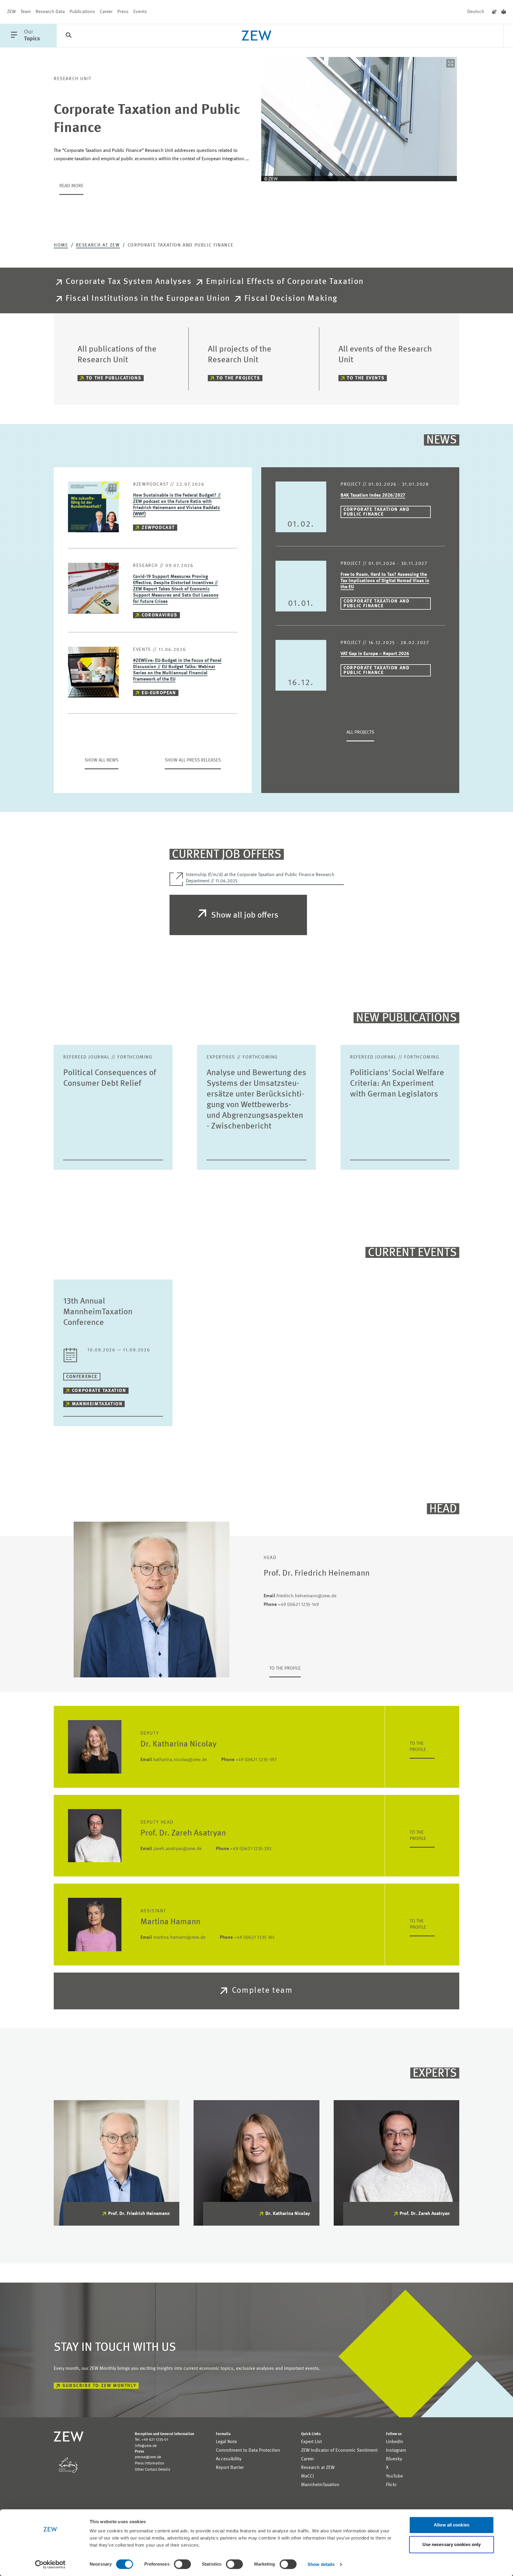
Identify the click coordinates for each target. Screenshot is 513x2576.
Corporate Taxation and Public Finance (376, 512)
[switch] (182, 2564)
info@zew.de (146, 2446)
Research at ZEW (98, 245)
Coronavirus (160, 615)
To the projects (238, 378)
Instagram (396, 2451)
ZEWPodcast (158, 528)
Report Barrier (230, 2468)
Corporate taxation (99, 1391)
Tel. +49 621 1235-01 (151, 2440)
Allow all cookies (452, 2525)
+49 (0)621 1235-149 (291, 1605)
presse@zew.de (148, 2457)
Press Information (149, 2463)
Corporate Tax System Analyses (129, 282)
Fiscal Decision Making (291, 299)
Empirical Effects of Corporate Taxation (285, 282)
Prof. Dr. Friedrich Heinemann (139, 2214)
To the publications (114, 378)
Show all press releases (193, 760)
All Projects (360, 732)
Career (106, 12)
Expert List (311, 2442)
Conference (82, 1377)
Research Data (50, 12)
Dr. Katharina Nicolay (288, 2214)
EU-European (159, 693)
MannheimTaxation (97, 1404)
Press (123, 12)
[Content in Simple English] (504, 12)
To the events (366, 378)
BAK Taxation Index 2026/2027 (373, 495)
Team (26, 12)
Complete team (262, 1991)
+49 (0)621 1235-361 (247, 1938)
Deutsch (476, 12)
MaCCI (307, 2476)
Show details (321, 2564)
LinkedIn (395, 2442)
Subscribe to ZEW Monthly (99, 2386)
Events (140, 12)
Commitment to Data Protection (248, 2451)
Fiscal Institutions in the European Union (148, 299)
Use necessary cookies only (452, 2544)
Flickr (391, 2485)
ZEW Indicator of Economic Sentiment (339, 2451)
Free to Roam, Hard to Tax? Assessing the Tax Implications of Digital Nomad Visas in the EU (385, 581)
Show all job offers (245, 916)
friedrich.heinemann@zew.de (300, 1596)
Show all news (102, 760)
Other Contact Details (152, 2470)
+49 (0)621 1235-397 (249, 1760)
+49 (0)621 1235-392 (244, 1849)
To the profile (285, 1668)
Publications (82, 12)
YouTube (394, 2476)
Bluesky (394, 2459)
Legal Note (226, 2442)
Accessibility (229, 2459)
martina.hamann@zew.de (173, 1938)
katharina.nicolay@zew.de (174, 1760)
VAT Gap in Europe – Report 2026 (375, 654)
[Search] (69, 36)
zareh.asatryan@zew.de (171, 1849)
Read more (71, 186)
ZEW (11, 12)
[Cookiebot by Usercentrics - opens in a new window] (50, 2564)
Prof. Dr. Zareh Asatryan (425, 2214)
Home (61, 245)
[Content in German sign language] (494, 12)
